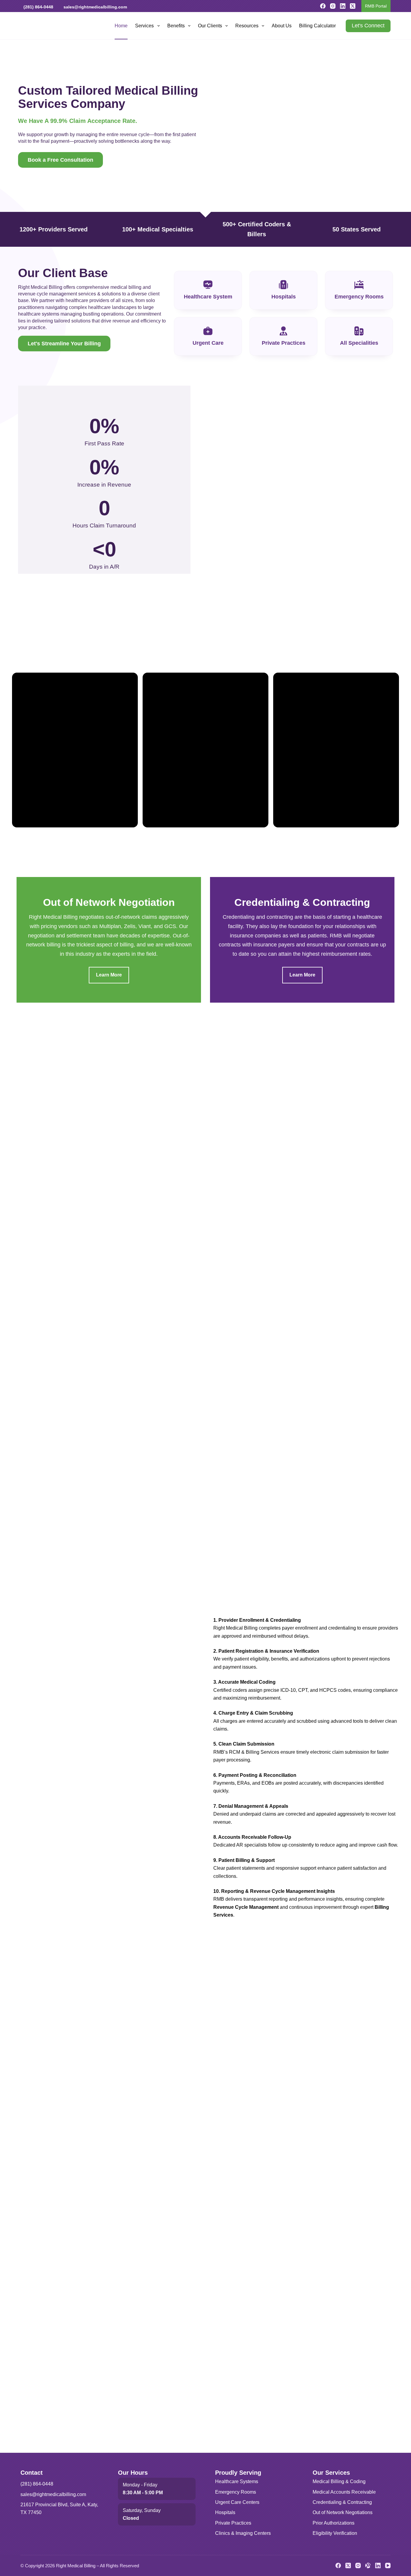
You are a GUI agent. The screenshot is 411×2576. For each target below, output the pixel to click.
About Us (282, 26)
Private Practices (233, 2523)
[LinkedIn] (343, 6)
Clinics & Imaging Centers (243, 2533)
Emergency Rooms (236, 2492)
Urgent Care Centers (237, 2502)
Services (144, 26)
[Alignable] (368, 2565)
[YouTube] (388, 2565)
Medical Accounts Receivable (344, 2492)
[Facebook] (323, 6)
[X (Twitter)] (353, 6)
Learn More (109, 975)
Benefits (176, 26)
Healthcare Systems (237, 2481)
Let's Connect (368, 26)
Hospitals (225, 2512)
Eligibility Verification (335, 2533)
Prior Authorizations (334, 2523)
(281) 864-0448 (38, 7)
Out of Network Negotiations (343, 2512)
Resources (247, 26)
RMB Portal (376, 6)
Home (121, 26)
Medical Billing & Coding (339, 2481)
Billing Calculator (317, 26)
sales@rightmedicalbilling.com (95, 7)
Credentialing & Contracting (342, 2502)
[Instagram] (333, 6)
